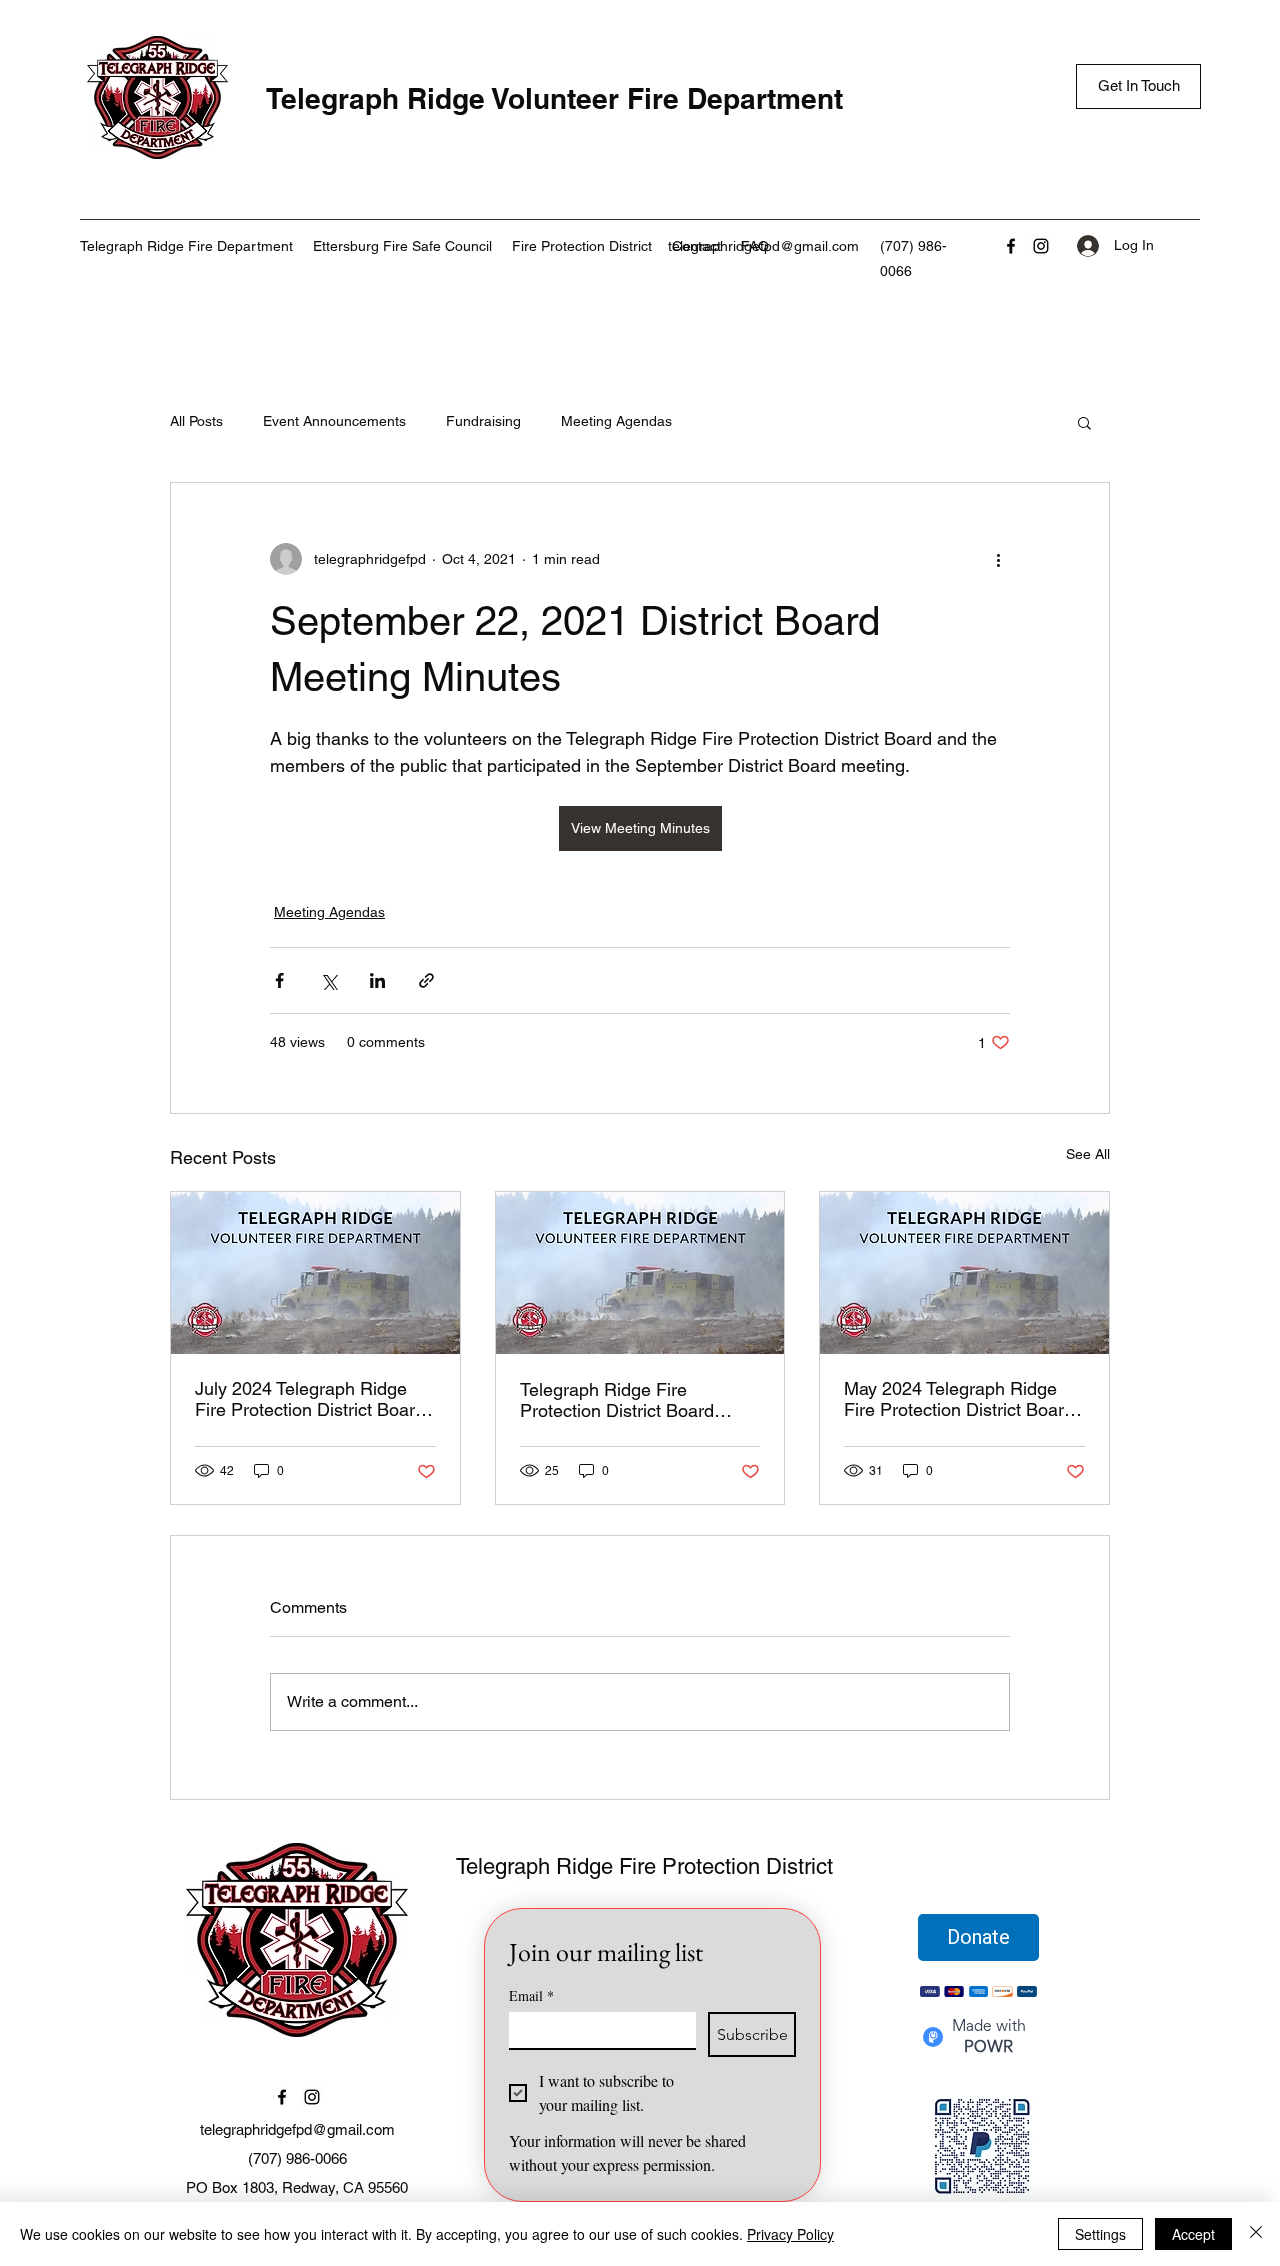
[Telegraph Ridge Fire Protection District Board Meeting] (640, 1273)
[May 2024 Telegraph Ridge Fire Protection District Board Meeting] (964, 1273)
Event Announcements (334, 421)
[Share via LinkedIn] (377, 980)
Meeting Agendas (616, 421)
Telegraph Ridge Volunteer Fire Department (554, 98)
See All (1088, 1154)
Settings (1100, 2234)
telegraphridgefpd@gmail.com (763, 246)
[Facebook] (1011, 246)
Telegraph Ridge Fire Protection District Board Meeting (617, 1400)
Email (531, 1995)
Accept (1193, 2234)
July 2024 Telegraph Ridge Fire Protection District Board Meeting (310, 1399)
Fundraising (483, 421)
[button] (1084, 422)
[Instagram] (1041, 246)
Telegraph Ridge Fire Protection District (644, 1866)
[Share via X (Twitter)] (328, 980)
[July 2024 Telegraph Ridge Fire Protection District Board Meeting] (315, 1273)
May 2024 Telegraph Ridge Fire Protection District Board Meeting (959, 1399)
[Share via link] (426, 980)
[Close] (1256, 2234)
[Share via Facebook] (279, 980)
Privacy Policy (790, 2234)
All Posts (196, 421)
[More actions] (998, 559)
